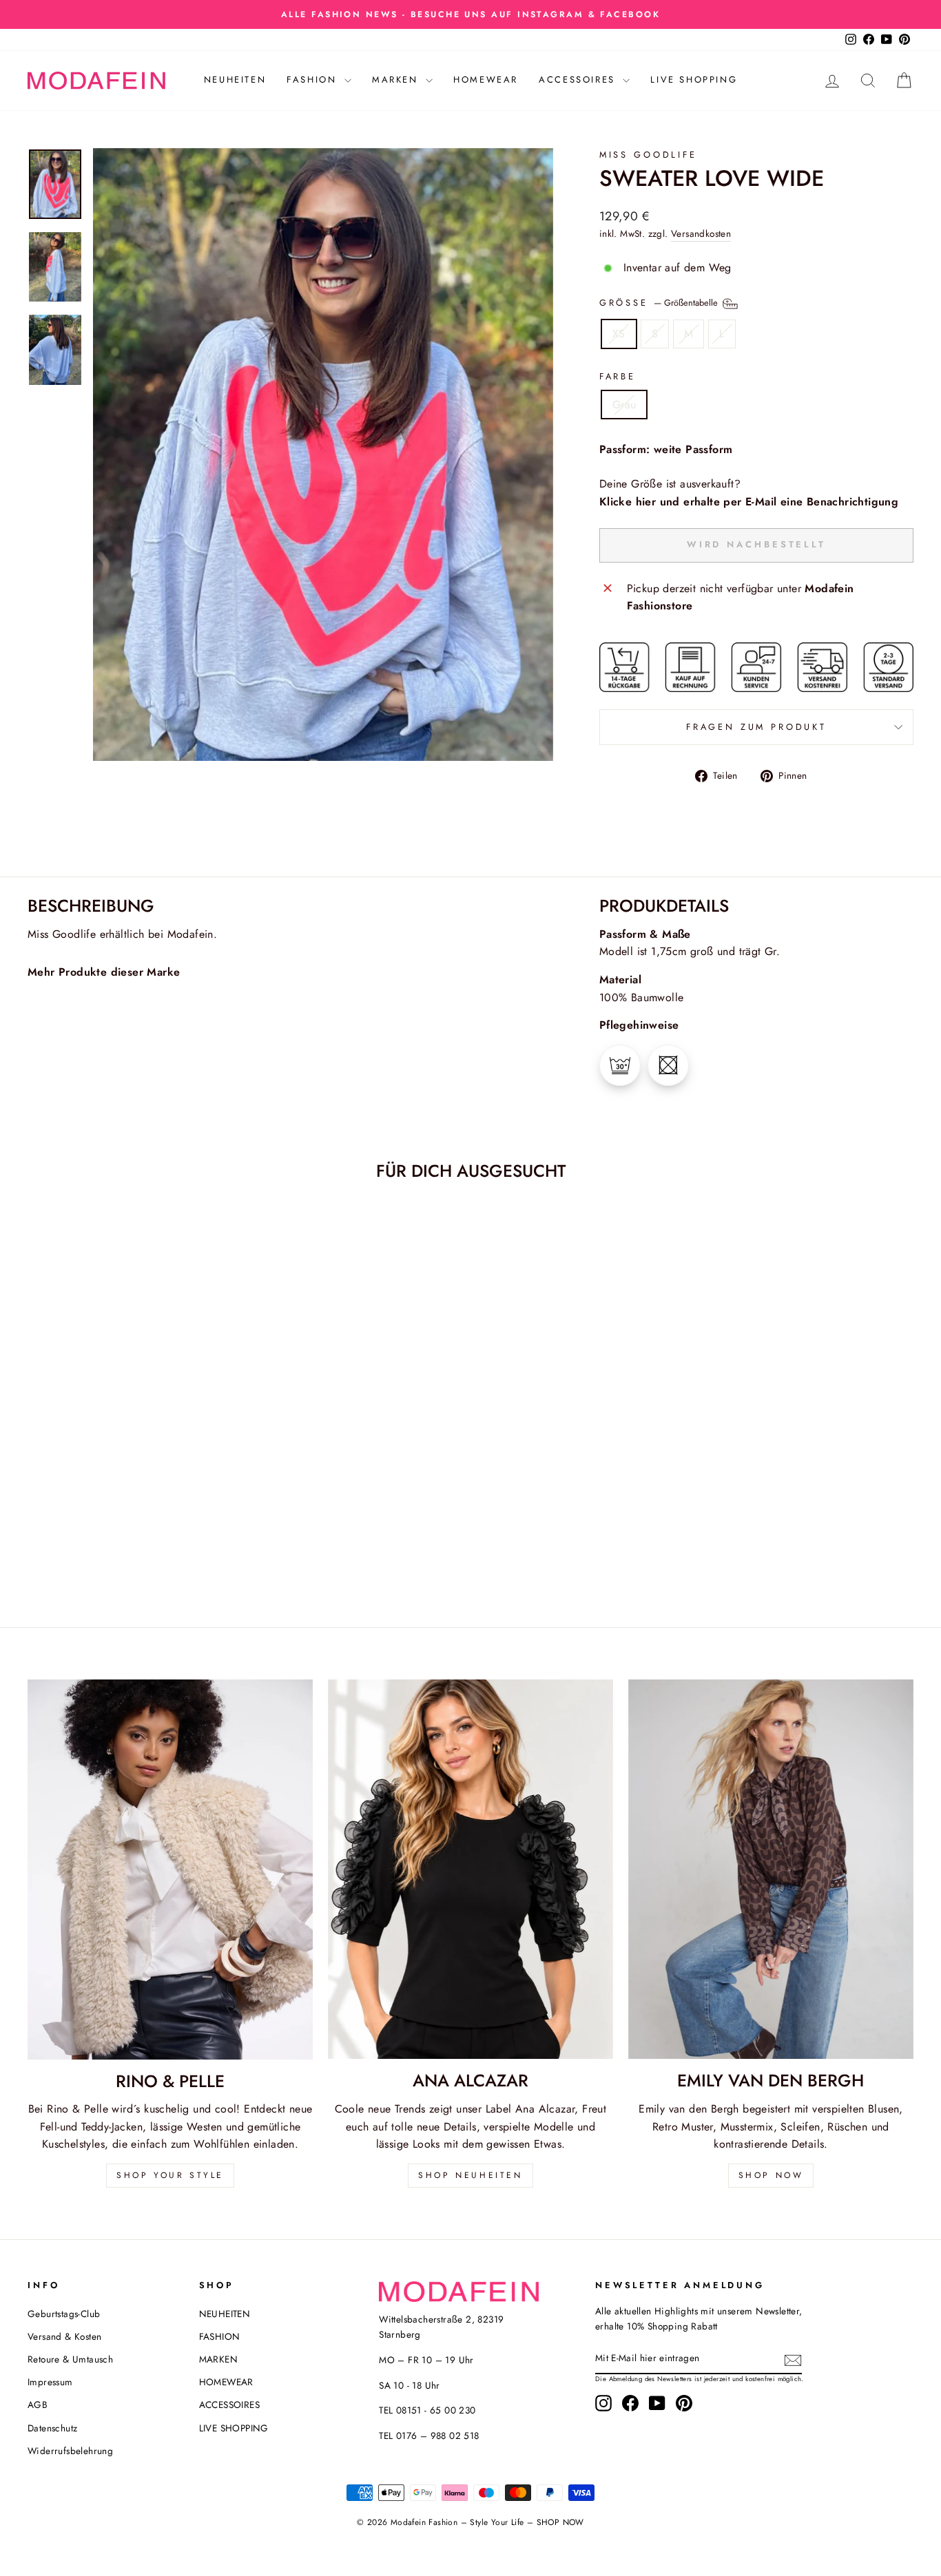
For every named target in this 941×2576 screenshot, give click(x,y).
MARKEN (397, 80)
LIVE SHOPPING (694, 80)
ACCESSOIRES (579, 80)
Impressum (50, 2382)
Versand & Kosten (64, 2336)
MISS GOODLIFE (648, 155)
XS (619, 334)
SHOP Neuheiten (470, 2175)
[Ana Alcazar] (470, 1870)
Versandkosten (701, 233)
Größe (660, 303)
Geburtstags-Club (64, 2314)
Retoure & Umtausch (70, 2359)
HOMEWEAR (486, 80)
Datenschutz (52, 2428)
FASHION (314, 80)
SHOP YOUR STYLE (170, 2175)
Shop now (771, 2175)
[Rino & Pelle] (170, 1870)
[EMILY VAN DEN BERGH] (771, 1870)
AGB (38, 2405)
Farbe (618, 376)
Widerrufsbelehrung (70, 2451)
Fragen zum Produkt (756, 727)
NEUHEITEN (235, 80)
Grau (624, 405)
